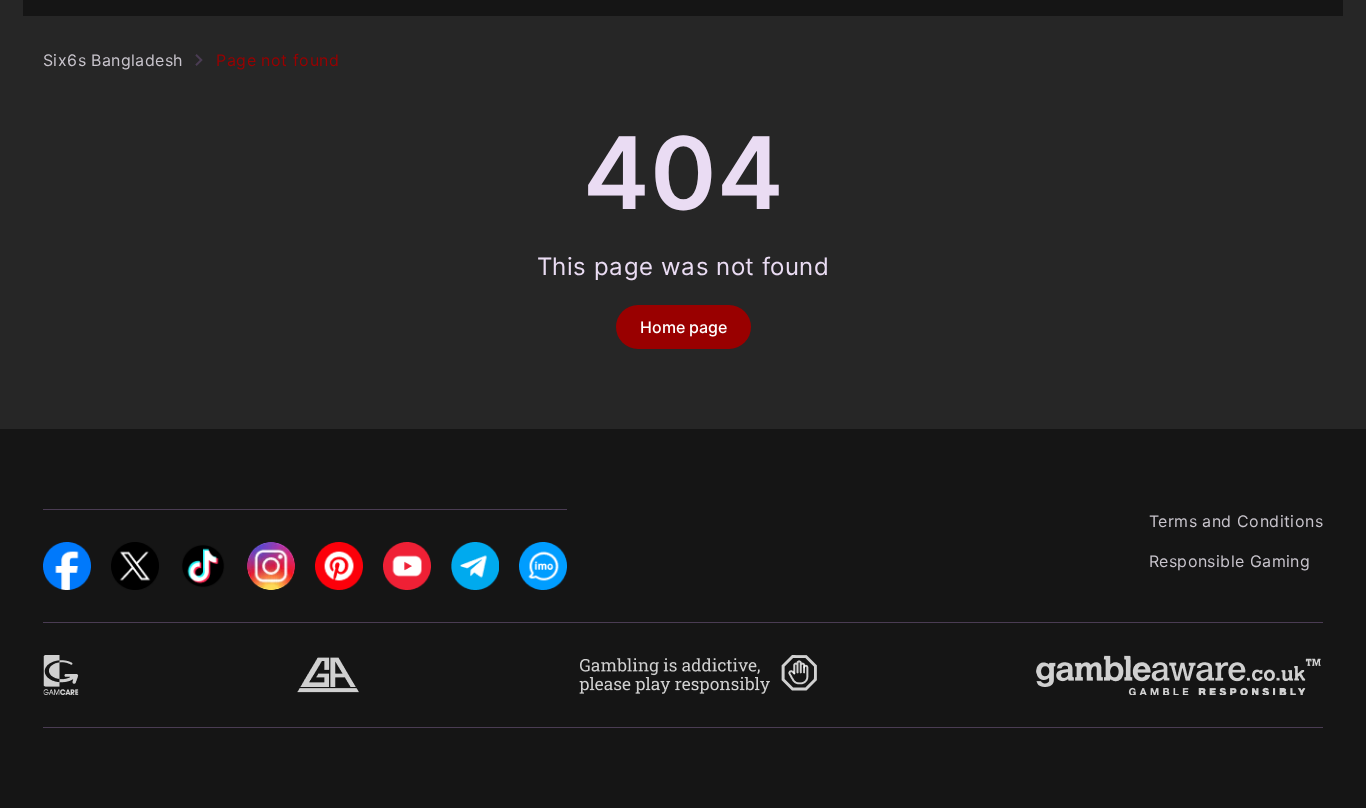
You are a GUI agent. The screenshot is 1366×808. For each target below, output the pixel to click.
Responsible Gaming (1229, 561)
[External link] (61, 667)
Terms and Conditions (1236, 521)
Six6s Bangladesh (112, 60)
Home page (683, 327)
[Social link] (67, 554)
